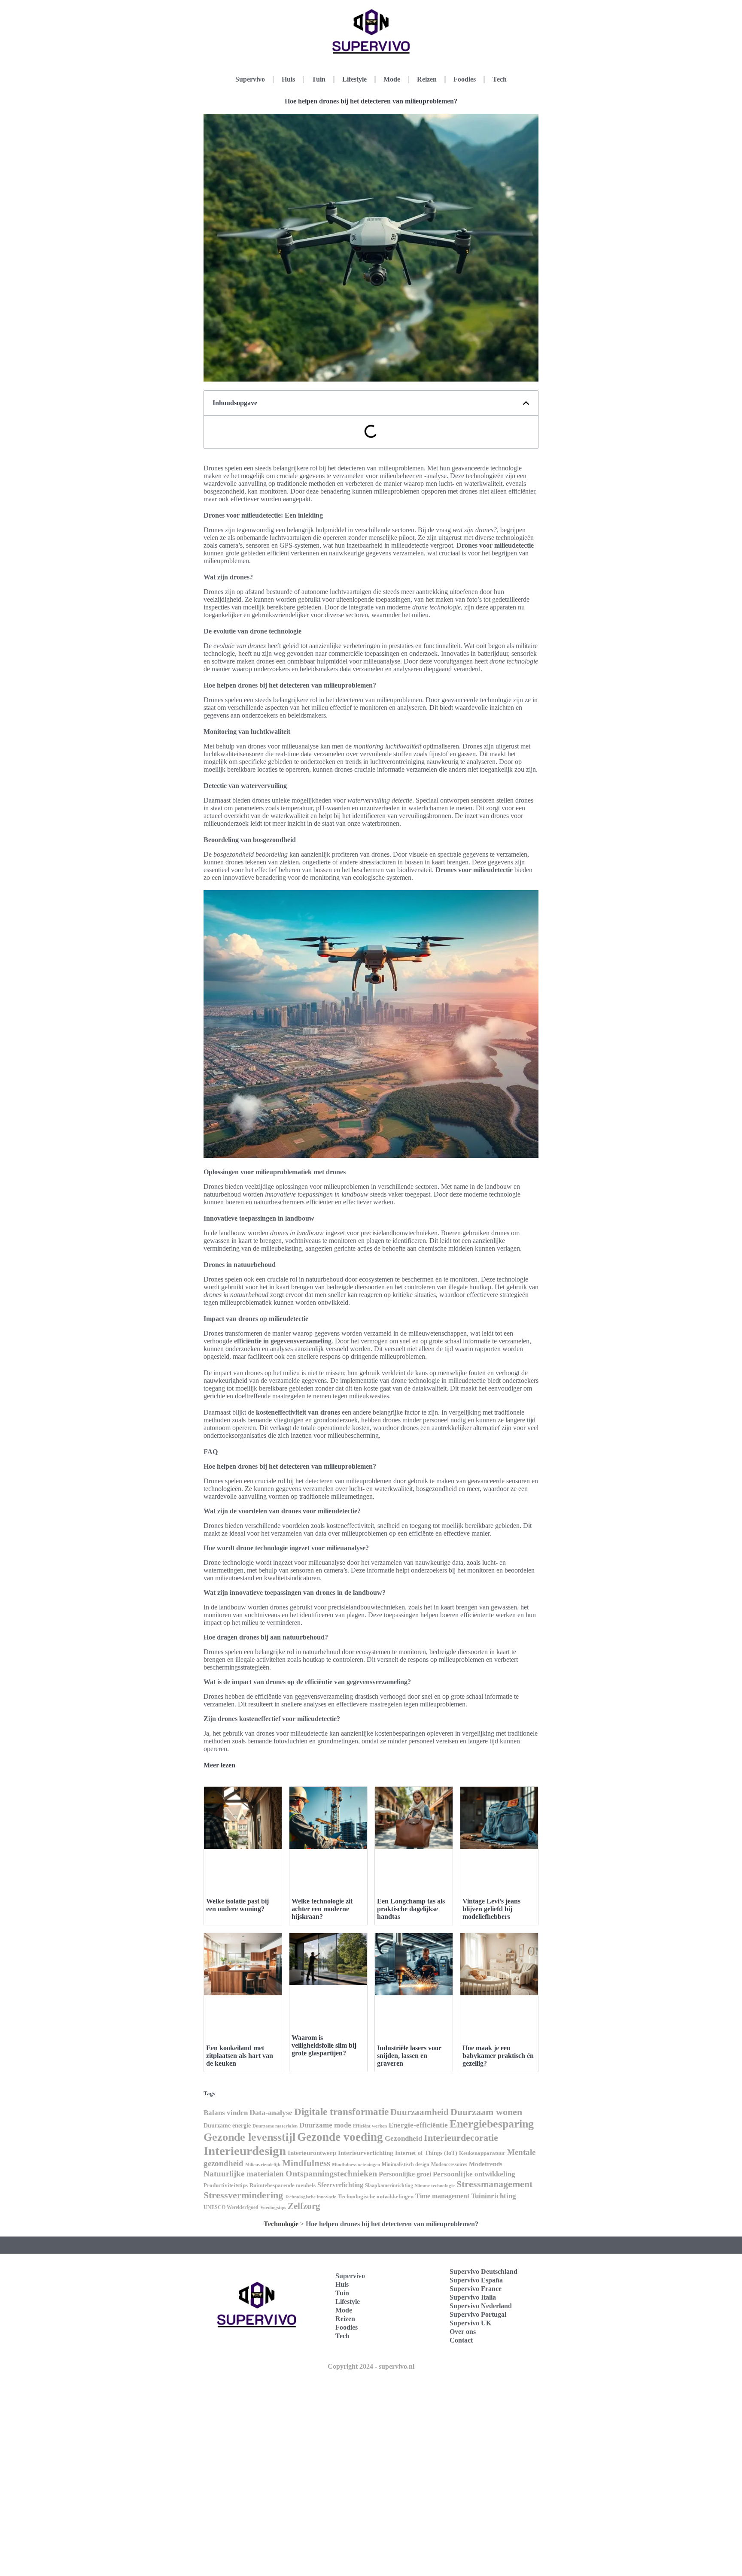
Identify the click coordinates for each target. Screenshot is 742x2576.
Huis (288, 79)
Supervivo (250, 79)
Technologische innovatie (310, 2197)
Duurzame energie (227, 2126)
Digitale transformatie (341, 2112)
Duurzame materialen (275, 2126)
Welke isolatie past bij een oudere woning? (237, 1905)
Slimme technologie (435, 2185)
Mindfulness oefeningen (356, 2165)
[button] (526, 403)
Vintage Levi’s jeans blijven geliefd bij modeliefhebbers (491, 1909)
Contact (461, 2340)
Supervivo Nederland (481, 2306)
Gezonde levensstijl (249, 2137)
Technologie (281, 2224)
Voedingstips (273, 2208)
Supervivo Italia (473, 2297)
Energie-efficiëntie (418, 2125)
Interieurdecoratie (461, 2138)
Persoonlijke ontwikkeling (474, 2174)
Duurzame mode (325, 2125)
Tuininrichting (494, 2196)
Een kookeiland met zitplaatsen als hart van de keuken (240, 2056)
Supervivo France (476, 2289)
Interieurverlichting (366, 2153)
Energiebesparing (492, 2124)
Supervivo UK (470, 2323)
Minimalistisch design (406, 2164)
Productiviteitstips (226, 2185)
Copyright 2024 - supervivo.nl (371, 2366)
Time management (442, 2196)
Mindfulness (306, 2163)
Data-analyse (271, 2112)
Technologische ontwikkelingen (376, 2196)
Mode (392, 79)
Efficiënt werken (370, 2126)
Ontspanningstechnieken (331, 2173)
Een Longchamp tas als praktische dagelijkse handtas (411, 1909)
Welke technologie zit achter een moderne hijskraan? (322, 1909)
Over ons (463, 2332)
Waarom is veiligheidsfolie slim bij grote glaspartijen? (324, 2045)
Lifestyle (354, 79)
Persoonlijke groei (405, 2174)
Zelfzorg (304, 2206)
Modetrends (486, 2164)
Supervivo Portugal (478, 2314)
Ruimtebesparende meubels (283, 2185)
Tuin (319, 79)
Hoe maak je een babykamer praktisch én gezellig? (498, 2056)
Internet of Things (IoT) (426, 2153)
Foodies (465, 79)
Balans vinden (226, 2113)
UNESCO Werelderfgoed (231, 2207)
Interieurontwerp (312, 2153)
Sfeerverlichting (340, 2185)
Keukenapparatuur (482, 2153)
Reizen (427, 79)
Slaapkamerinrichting (389, 2185)
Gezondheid (403, 2138)
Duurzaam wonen (486, 2112)
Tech (500, 79)
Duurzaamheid (420, 2112)
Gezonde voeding (340, 2137)
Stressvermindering (243, 2195)
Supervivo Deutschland (484, 2271)
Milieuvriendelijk (263, 2165)
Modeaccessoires (449, 2164)
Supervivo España (476, 2280)
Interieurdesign (245, 2151)
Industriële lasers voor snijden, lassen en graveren (409, 2056)
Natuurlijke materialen (244, 2174)
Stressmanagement (494, 2184)
